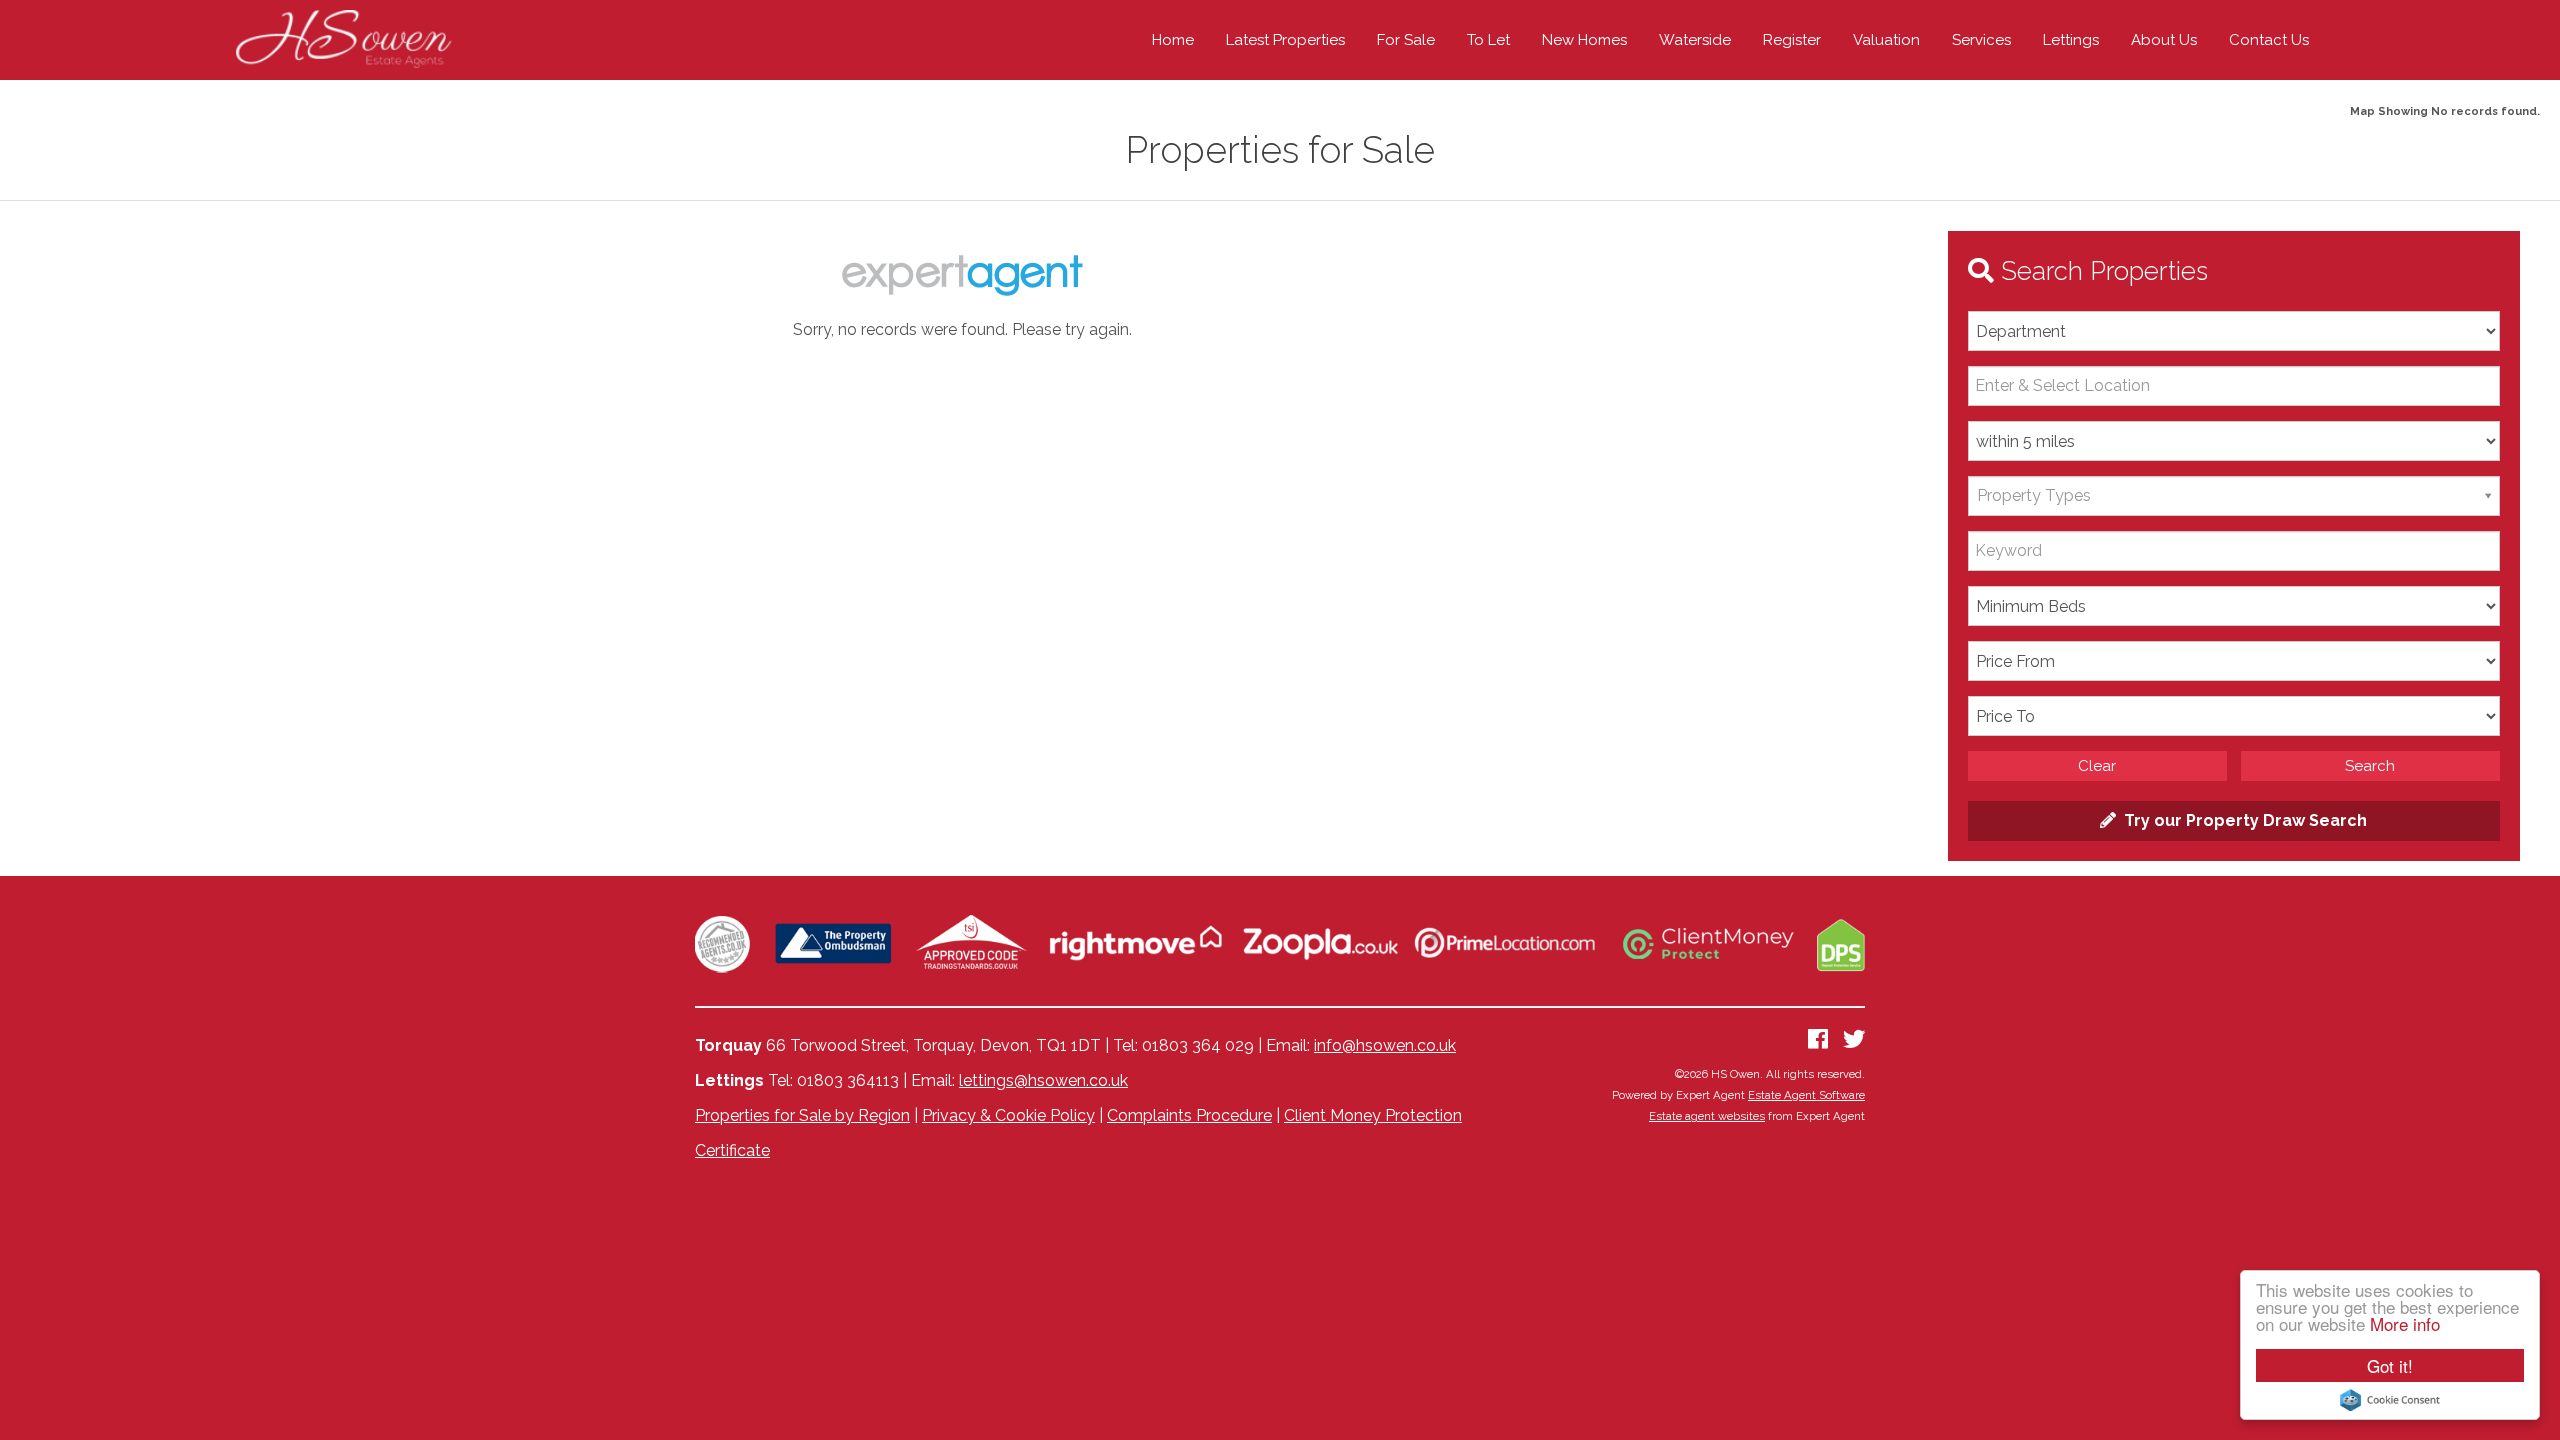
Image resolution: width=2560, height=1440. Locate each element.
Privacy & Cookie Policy (1008, 1115)
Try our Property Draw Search (2241, 820)
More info (2405, 1323)
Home (1173, 40)
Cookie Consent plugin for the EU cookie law (2390, 1400)
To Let (1488, 40)
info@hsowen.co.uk (1385, 1045)
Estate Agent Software (1806, 1095)
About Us (2164, 40)
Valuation (1886, 40)
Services (1981, 40)
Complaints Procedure (1189, 1115)
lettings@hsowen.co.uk (1043, 1080)
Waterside (1695, 40)
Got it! (2390, 1365)
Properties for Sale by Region (802, 1115)
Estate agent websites (1707, 1116)
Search (2370, 766)
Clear (2097, 766)
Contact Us (2269, 40)
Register (1792, 40)
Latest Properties (1285, 40)
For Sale (1406, 40)
